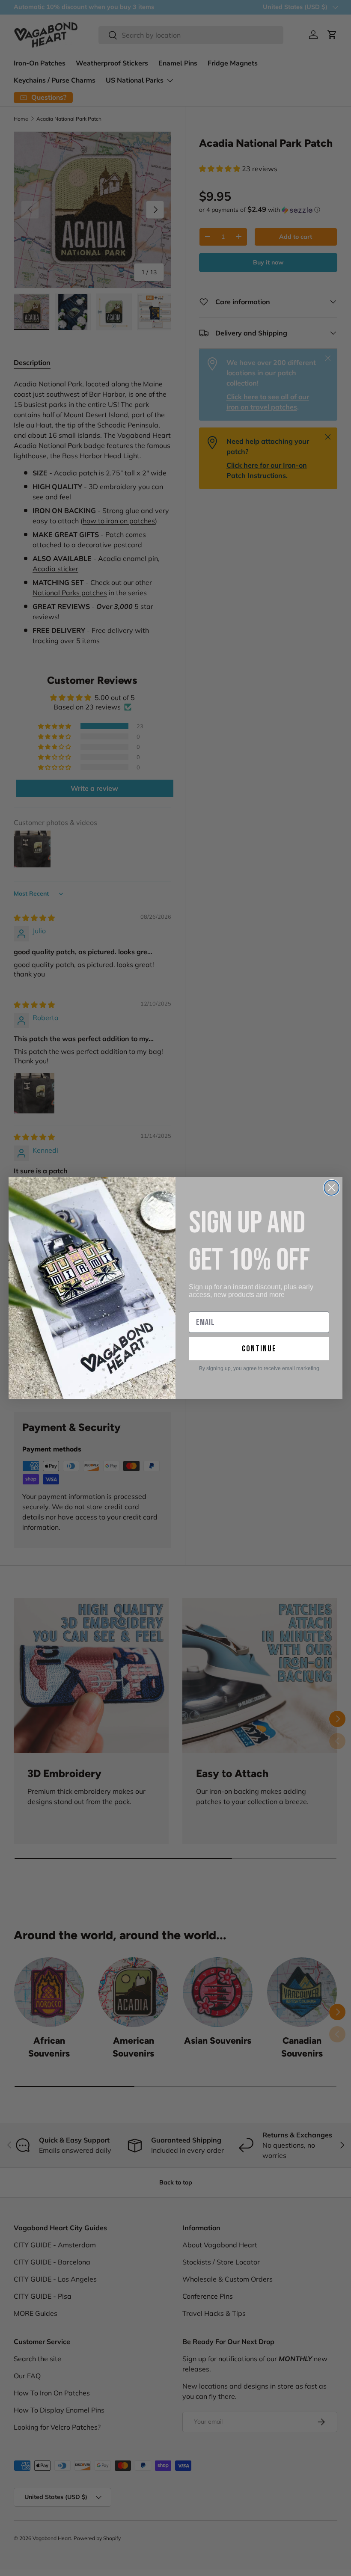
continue (259, 1349)
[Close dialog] (332, 1188)
